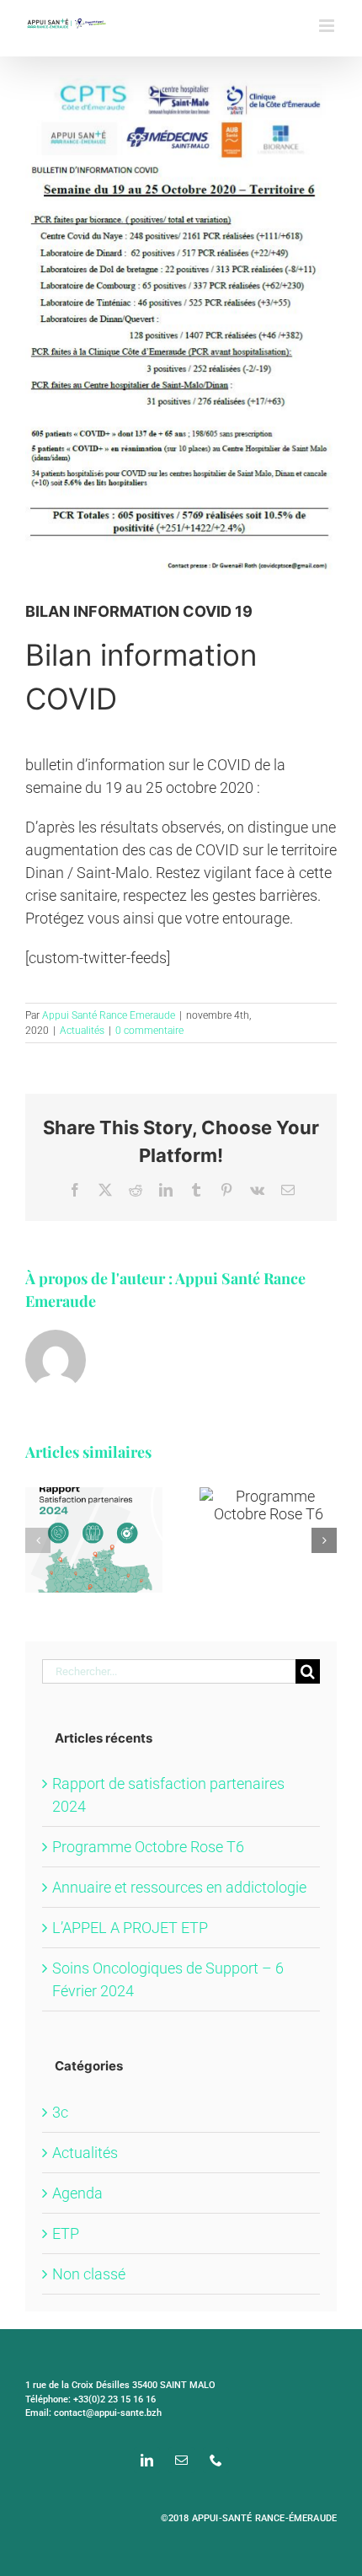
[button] (38, 1540)
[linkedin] (147, 2460)
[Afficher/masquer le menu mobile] (328, 26)
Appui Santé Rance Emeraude (109, 1015)
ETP (66, 2233)
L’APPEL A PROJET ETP (130, 1928)
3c (60, 2112)
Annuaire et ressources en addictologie (179, 1887)
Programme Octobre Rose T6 (148, 1847)
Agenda (77, 2193)
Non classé (89, 2274)
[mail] (181, 2460)
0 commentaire (149, 1031)
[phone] (216, 2460)
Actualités (82, 1031)
